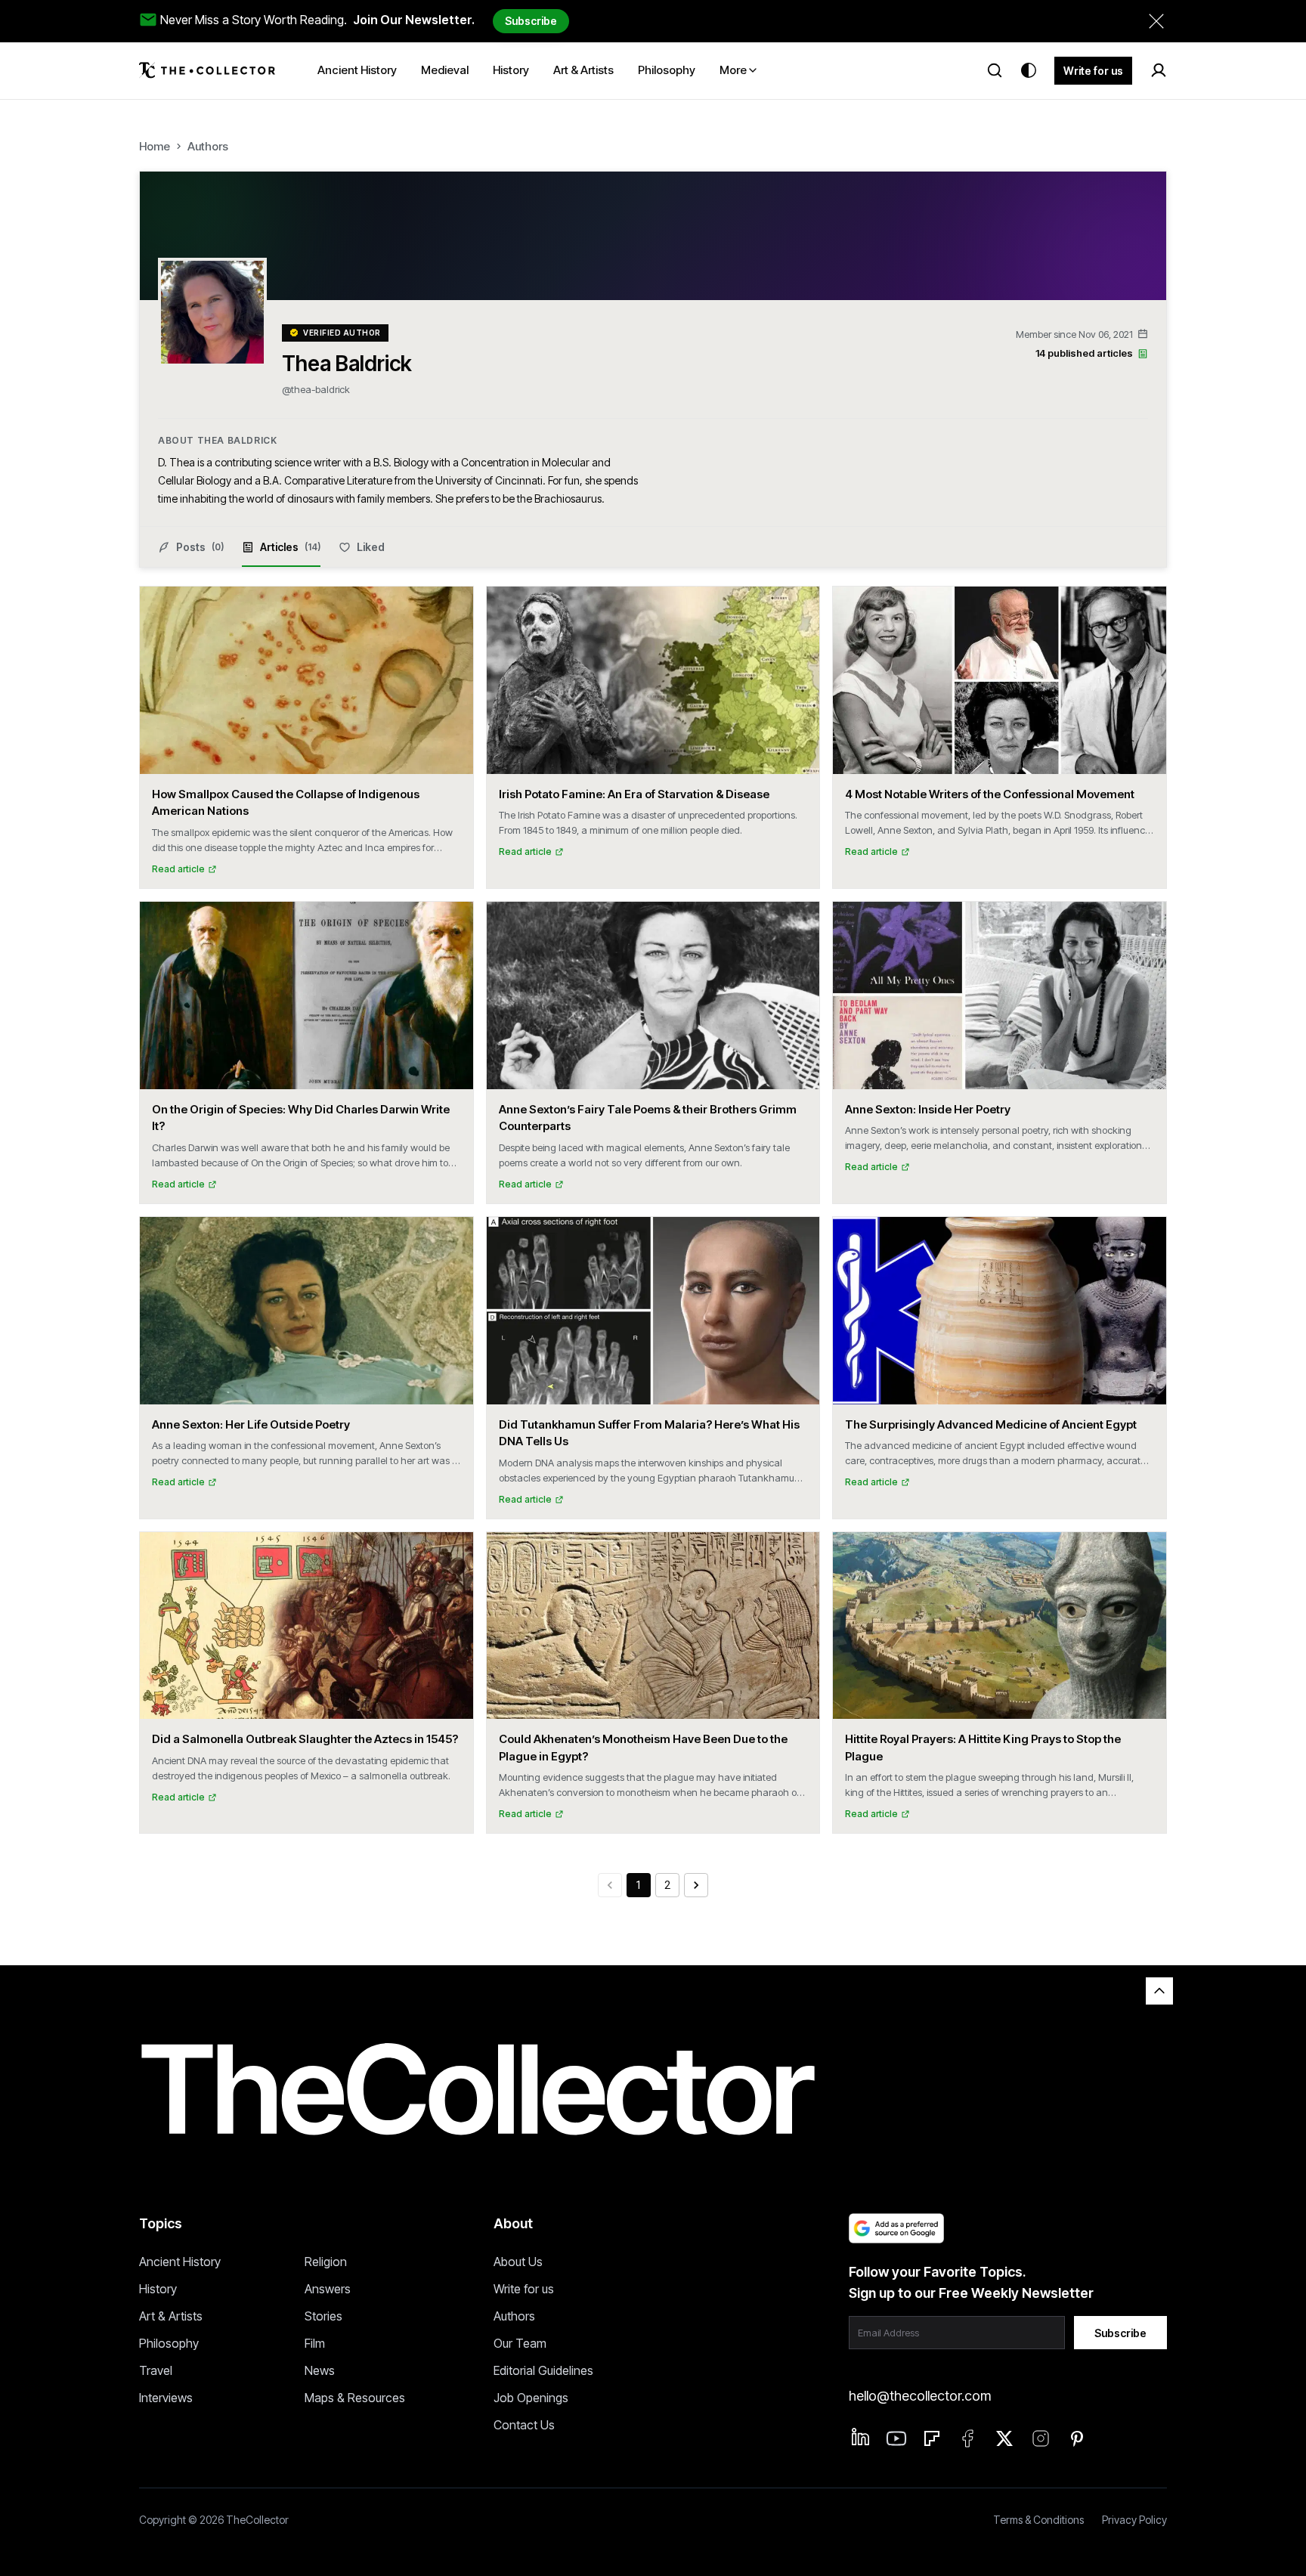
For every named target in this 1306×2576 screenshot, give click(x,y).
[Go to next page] (696, 1885)
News (320, 2370)
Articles (290, 547)
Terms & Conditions (1038, 2520)
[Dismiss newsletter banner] (1156, 21)
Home (155, 146)
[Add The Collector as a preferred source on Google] (896, 2228)
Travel (156, 2370)
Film (315, 2343)
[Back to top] (1159, 1991)
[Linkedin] (861, 2437)
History (158, 2289)
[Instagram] (1041, 2438)
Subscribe (531, 21)
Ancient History (180, 2262)
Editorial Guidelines (543, 2370)
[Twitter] (1004, 2438)
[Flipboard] (932, 2438)
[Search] (995, 70)
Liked (371, 547)
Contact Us (524, 2425)
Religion (326, 2262)
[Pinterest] (1077, 2438)
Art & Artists (171, 2316)
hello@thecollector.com (920, 2396)
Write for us (1093, 71)
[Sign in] (1159, 70)
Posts (200, 547)
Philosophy (169, 2343)
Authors (208, 146)
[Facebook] (968, 2438)
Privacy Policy (1134, 2520)
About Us (518, 2262)
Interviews (166, 2398)
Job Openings (531, 2398)
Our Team (520, 2343)
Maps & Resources (355, 2398)
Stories (323, 2316)
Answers (328, 2289)
